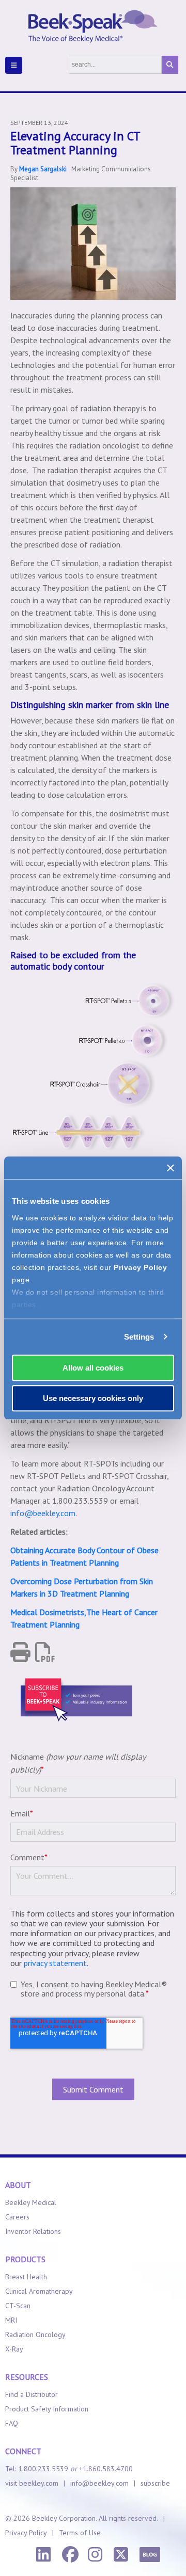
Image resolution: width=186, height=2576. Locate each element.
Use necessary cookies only (93, 1398)
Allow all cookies (93, 1368)
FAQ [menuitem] (12, 2423)
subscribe (155, 2483)
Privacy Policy (140, 1267)
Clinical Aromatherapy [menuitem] (39, 2291)
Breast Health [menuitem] (26, 2277)
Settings (139, 1337)
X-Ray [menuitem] (14, 2349)
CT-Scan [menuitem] (18, 2306)
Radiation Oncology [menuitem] (35, 2335)
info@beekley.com (43, 1513)
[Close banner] (171, 1168)
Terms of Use (80, 2533)
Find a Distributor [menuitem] (32, 2394)
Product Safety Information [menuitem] (47, 2409)
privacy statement (55, 1963)
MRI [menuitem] (11, 2320)
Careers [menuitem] (17, 2217)
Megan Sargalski (43, 169)
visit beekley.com (32, 2483)
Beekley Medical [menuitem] (31, 2202)
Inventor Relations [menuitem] (33, 2231)
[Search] (170, 65)
